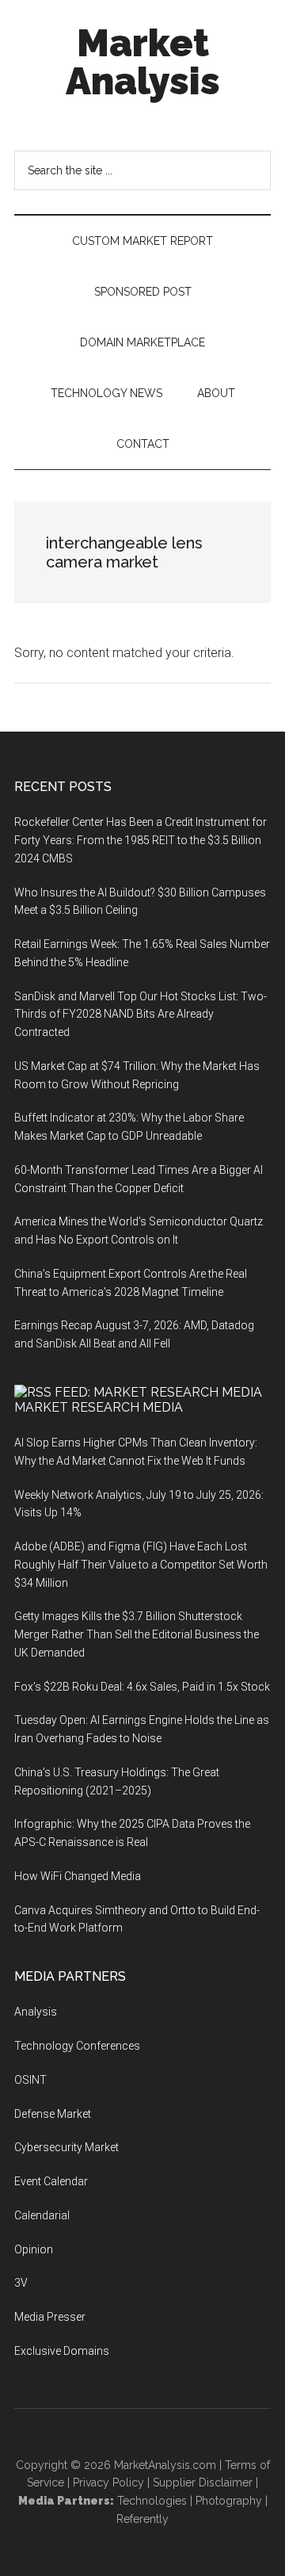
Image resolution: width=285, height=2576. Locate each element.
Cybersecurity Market (66, 2147)
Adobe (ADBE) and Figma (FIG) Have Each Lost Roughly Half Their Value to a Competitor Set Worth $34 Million (141, 1565)
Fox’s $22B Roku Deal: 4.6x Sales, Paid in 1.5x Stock (142, 1687)
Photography (229, 2501)
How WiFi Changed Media (78, 1876)
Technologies (152, 2501)
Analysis (36, 2012)
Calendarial (42, 2215)
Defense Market (53, 2114)
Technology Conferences (77, 2046)
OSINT (30, 2080)
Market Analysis (143, 62)
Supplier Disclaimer (203, 2482)
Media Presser (50, 2317)
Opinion (34, 2249)
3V (21, 2283)
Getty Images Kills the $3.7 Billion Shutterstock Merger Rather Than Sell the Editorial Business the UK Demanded (137, 1634)
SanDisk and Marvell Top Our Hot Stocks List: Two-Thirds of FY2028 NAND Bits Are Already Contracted (141, 1015)
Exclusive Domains (62, 2351)
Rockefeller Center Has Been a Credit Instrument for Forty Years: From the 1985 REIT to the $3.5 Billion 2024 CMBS (141, 840)
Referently (142, 2519)
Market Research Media (99, 1407)
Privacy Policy (108, 2482)
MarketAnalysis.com (165, 2465)
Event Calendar (51, 2181)
